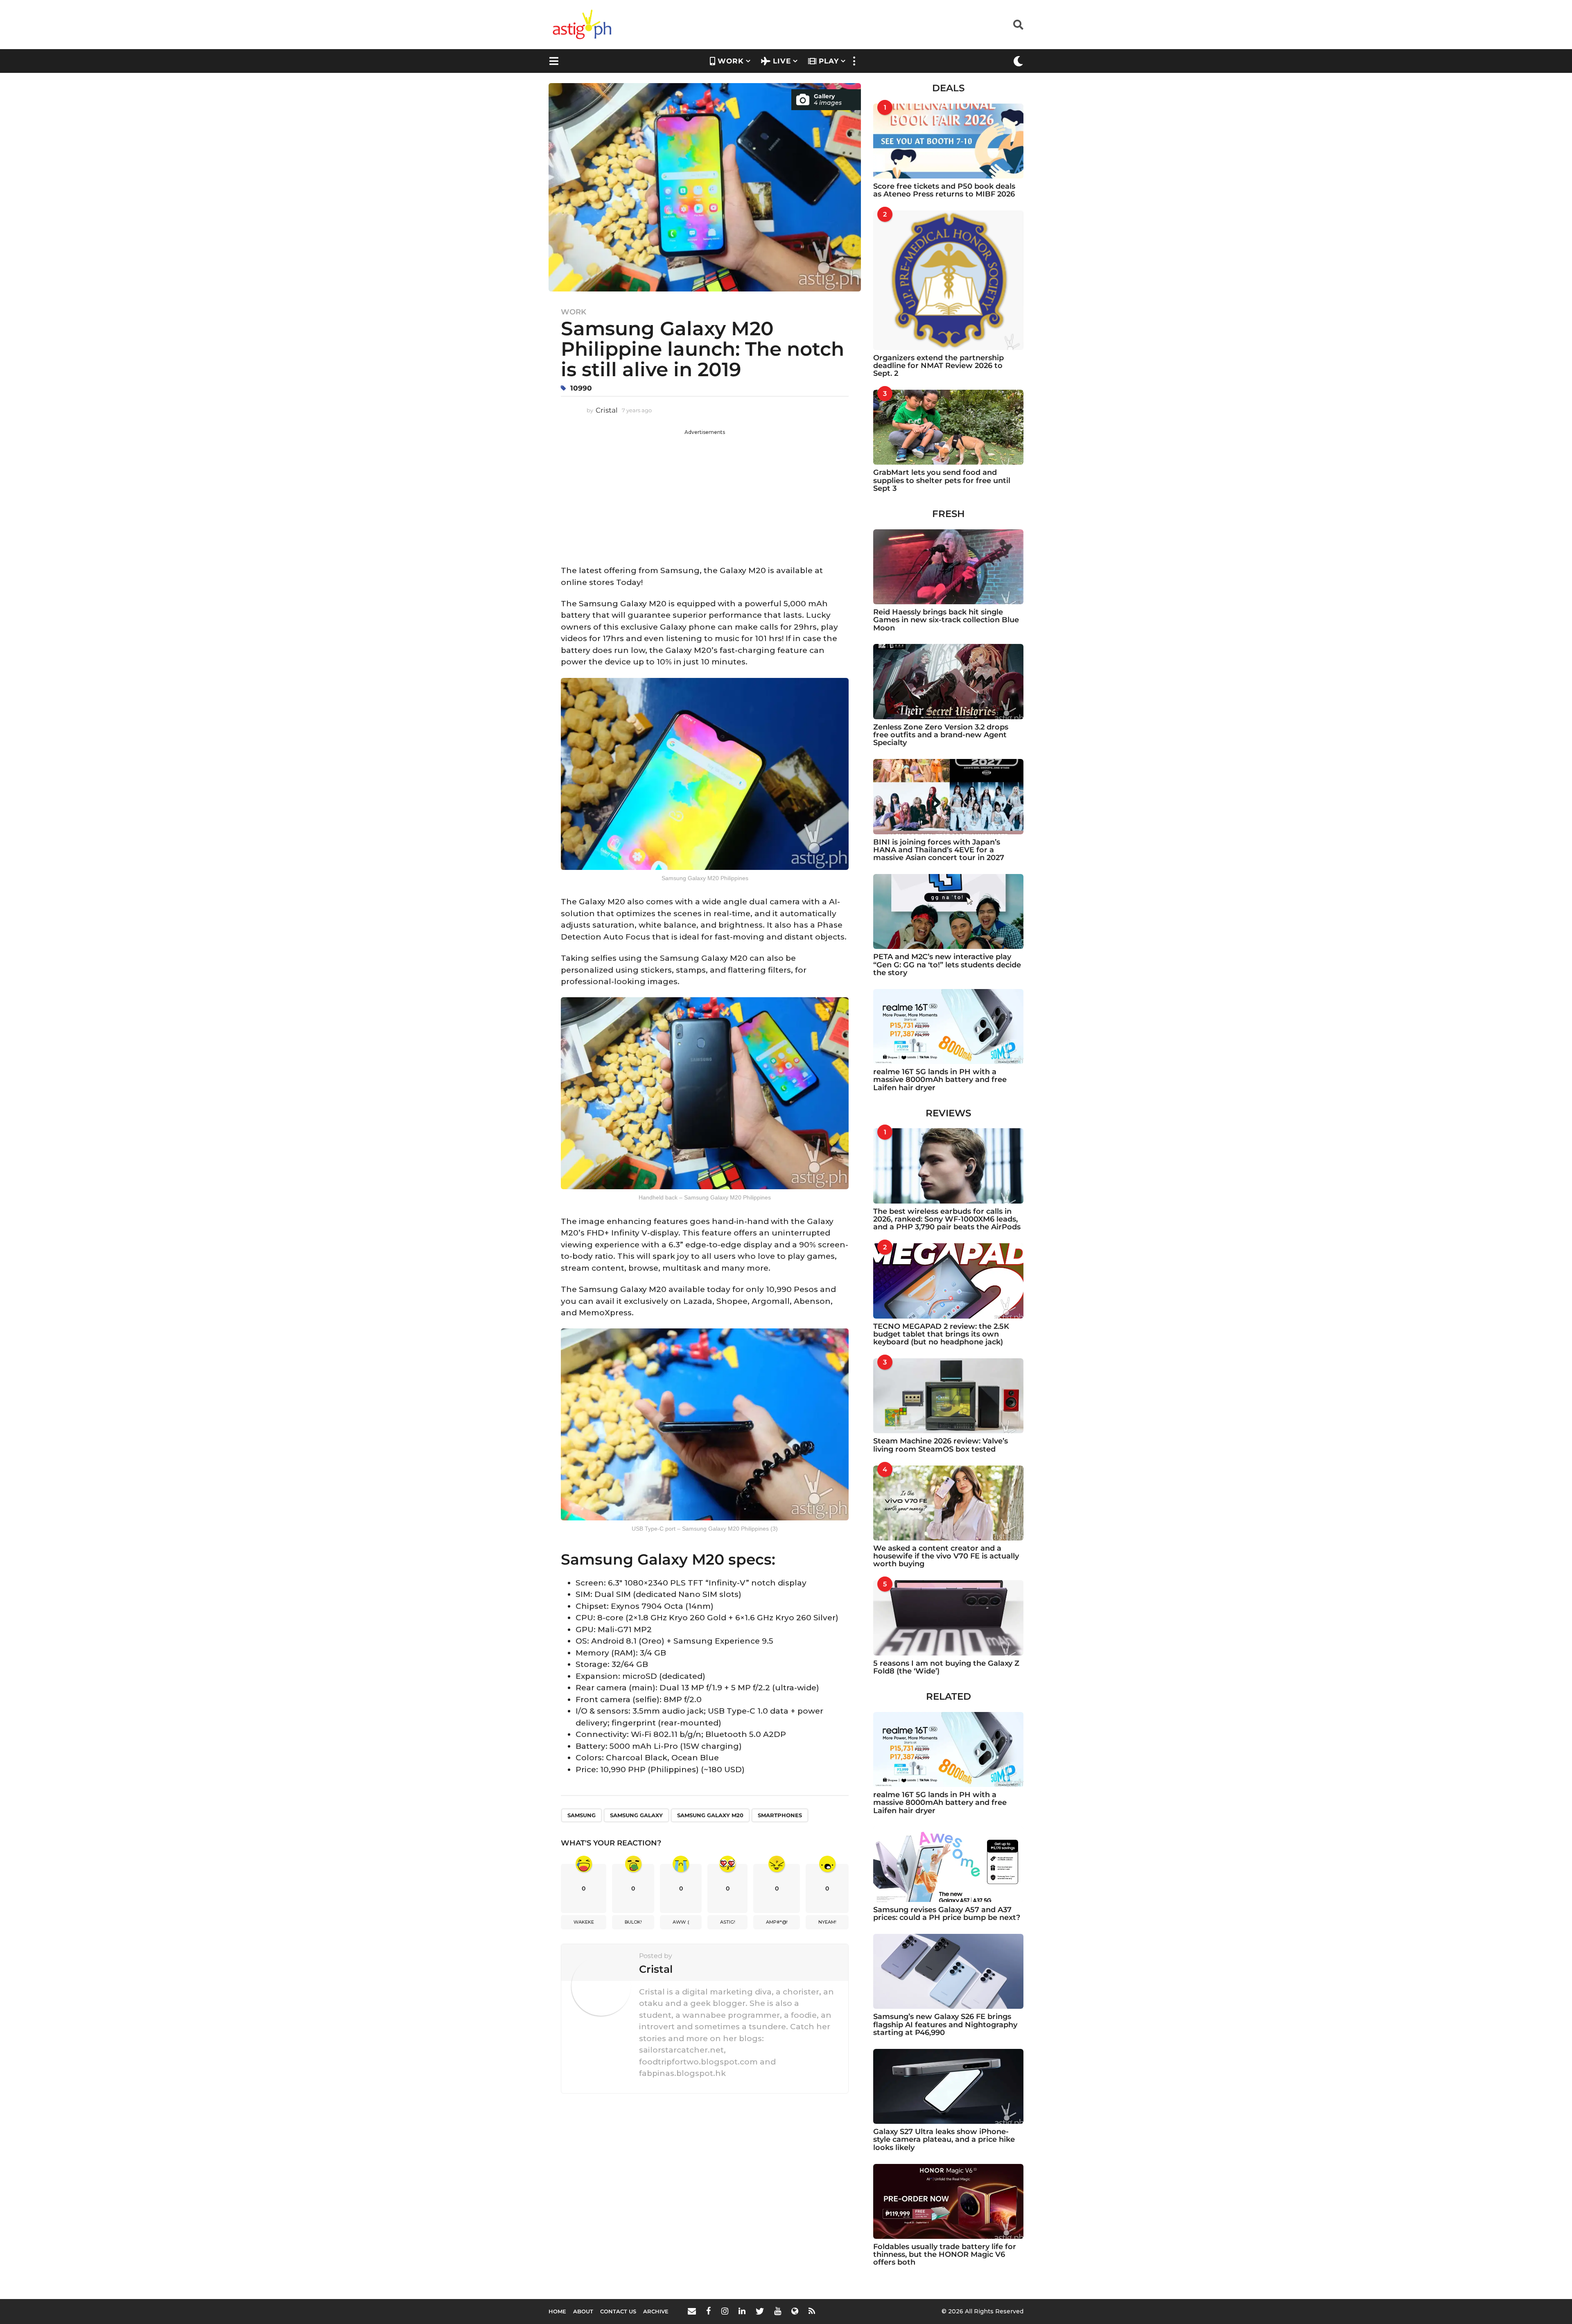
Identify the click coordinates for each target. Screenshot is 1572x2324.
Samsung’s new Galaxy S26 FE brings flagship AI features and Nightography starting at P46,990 (945, 2025)
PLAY (829, 61)
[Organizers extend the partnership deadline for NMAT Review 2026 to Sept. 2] (948, 280)
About (583, 2311)
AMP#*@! (777, 1922)
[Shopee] (795, 2311)
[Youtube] (778, 2311)
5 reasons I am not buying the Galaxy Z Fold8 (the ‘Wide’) (946, 1667)
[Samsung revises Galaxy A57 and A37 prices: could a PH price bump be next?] (948, 1864)
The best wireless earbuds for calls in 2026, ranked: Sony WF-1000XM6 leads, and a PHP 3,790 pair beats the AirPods (947, 1219)
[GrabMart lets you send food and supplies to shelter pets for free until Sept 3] (948, 427)
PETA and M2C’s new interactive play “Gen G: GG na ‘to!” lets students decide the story (947, 965)
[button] (1018, 25)
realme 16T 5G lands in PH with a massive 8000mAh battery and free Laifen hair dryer (940, 1080)
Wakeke (584, 1922)
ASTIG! (728, 1922)
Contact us (618, 2311)
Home (557, 2311)
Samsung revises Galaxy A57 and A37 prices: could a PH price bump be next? (947, 1914)
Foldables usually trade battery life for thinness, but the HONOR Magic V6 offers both (945, 2255)
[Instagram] (725, 2311)
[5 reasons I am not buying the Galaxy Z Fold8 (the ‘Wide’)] (948, 1618)
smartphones (780, 1815)
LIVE (782, 61)
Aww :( (681, 1922)
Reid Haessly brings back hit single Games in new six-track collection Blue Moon (946, 620)
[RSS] (812, 2311)
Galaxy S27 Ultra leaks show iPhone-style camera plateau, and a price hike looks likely (944, 2140)
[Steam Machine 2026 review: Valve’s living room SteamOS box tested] (948, 1396)
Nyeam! (827, 1922)
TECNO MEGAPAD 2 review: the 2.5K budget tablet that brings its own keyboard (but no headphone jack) (941, 1334)
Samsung (582, 1815)
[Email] (692, 2311)
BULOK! (633, 1922)
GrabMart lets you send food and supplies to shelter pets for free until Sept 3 (942, 480)
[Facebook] (709, 2311)
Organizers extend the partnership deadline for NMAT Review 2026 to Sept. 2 (938, 366)
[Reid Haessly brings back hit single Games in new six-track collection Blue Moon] (948, 567)
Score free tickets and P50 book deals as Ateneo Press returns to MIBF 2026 (944, 190)
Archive (656, 2311)
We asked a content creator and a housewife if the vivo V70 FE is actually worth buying (946, 1556)
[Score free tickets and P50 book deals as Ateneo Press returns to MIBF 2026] (948, 141)
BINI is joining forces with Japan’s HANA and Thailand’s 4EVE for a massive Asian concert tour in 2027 (939, 850)
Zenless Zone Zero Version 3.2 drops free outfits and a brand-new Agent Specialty (941, 735)
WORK (731, 61)
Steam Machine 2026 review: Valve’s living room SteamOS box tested (941, 1445)
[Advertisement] (705, 493)
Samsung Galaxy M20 (710, 1815)
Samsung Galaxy (636, 1815)
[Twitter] (760, 2311)
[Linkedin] (742, 2311)
